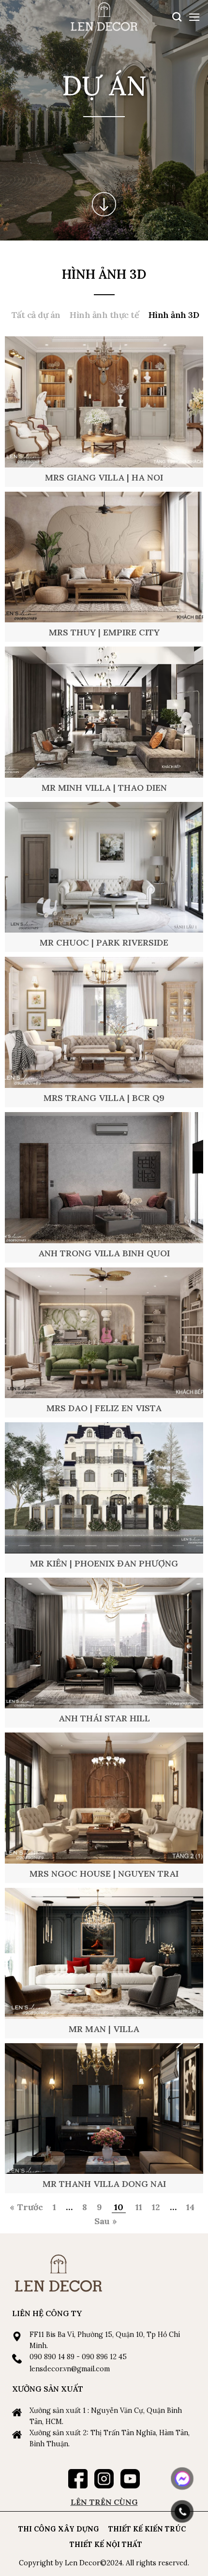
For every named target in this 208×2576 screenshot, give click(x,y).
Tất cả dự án (36, 315)
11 (139, 2207)
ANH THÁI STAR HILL (104, 1718)
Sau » (106, 2221)
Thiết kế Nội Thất (106, 2545)
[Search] (177, 17)
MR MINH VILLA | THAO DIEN (104, 788)
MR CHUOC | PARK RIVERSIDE (104, 942)
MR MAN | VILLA (104, 2029)
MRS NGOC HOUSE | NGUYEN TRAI (104, 1874)
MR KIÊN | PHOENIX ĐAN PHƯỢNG (104, 1563)
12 (156, 2207)
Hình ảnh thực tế (104, 315)
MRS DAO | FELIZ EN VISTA (104, 1408)
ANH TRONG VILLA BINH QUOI (104, 1253)
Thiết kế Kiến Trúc (147, 2529)
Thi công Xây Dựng (59, 2529)
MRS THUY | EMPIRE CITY (104, 632)
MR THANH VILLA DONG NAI (104, 2184)
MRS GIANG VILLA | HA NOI (104, 477)
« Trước (26, 2207)
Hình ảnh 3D (174, 315)
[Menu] (194, 17)
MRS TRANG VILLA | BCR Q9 (104, 1098)
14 (190, 2207)
